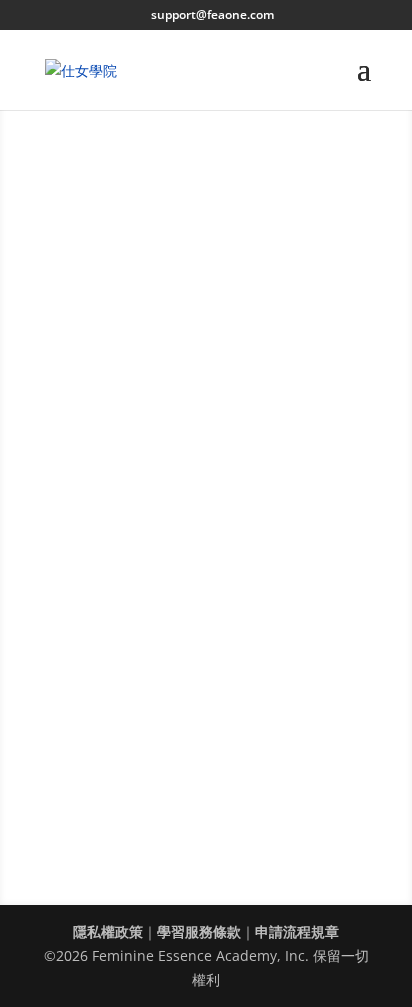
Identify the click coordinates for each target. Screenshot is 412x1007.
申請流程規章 (297, 931)
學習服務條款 (199, 931)
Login (206, 430)
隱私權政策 (108, 931)
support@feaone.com (206, 569)
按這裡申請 (122, 592)
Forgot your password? (154, 383)
